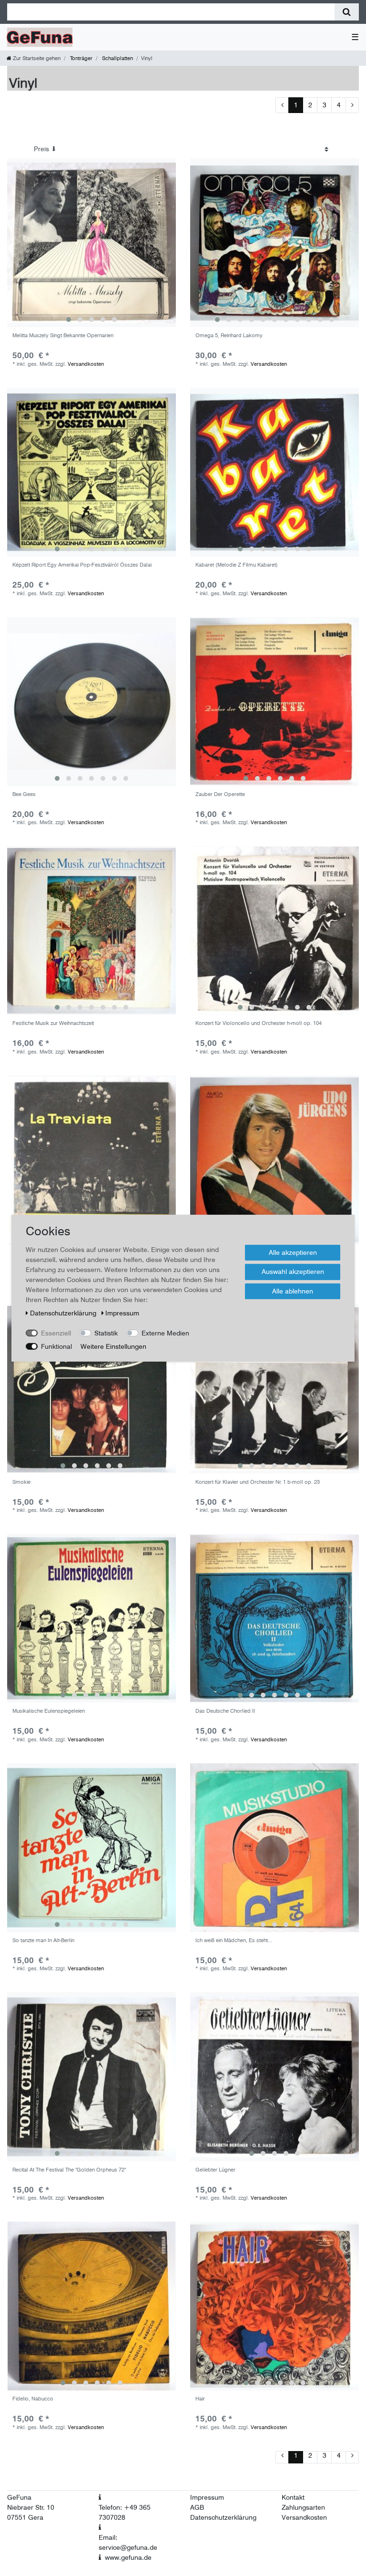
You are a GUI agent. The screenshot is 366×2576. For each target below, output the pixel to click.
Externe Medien (165, 1333)
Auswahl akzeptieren (293, 1272)
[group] (91, 243)
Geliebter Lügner (215, 2170)
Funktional (56, 1346)
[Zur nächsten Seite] (352, 105)
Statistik (106, 1333)
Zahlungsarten (303, 2507)
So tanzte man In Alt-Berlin (43, 1940)
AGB (197, 2507)
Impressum (207, 2497)
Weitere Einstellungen (113, 1346)
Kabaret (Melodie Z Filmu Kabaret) (237, 565)
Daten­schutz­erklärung (64, 1313)
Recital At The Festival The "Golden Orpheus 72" (69, 2170)
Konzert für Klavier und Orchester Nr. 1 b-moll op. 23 (258, 1482)
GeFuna (19, 2497)
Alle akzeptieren (293, 1252)
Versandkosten (86, 364)
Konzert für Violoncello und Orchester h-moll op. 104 (259, 1023)
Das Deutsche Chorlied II (225, 1711)
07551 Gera (25, 2517)
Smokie (21, 1482)
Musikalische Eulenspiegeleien (49, 1711)
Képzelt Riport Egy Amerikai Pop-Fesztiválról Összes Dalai (82, 565)
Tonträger (81, 58)
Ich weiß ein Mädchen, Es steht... (234, 1940)
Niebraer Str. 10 (31, 2507)
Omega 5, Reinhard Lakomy (229, 336)
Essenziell (56, 1333)
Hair (200, 2399)
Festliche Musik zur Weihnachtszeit (53, 1023)
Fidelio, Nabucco (33, 2399)
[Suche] (347, 12)
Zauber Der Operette (220, 794)
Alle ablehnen (293, 1291)
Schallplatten (117, 58)
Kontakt (293, 2497)
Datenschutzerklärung (223, 2517)
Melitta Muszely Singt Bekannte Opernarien (63, 336)
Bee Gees (24, 794)
